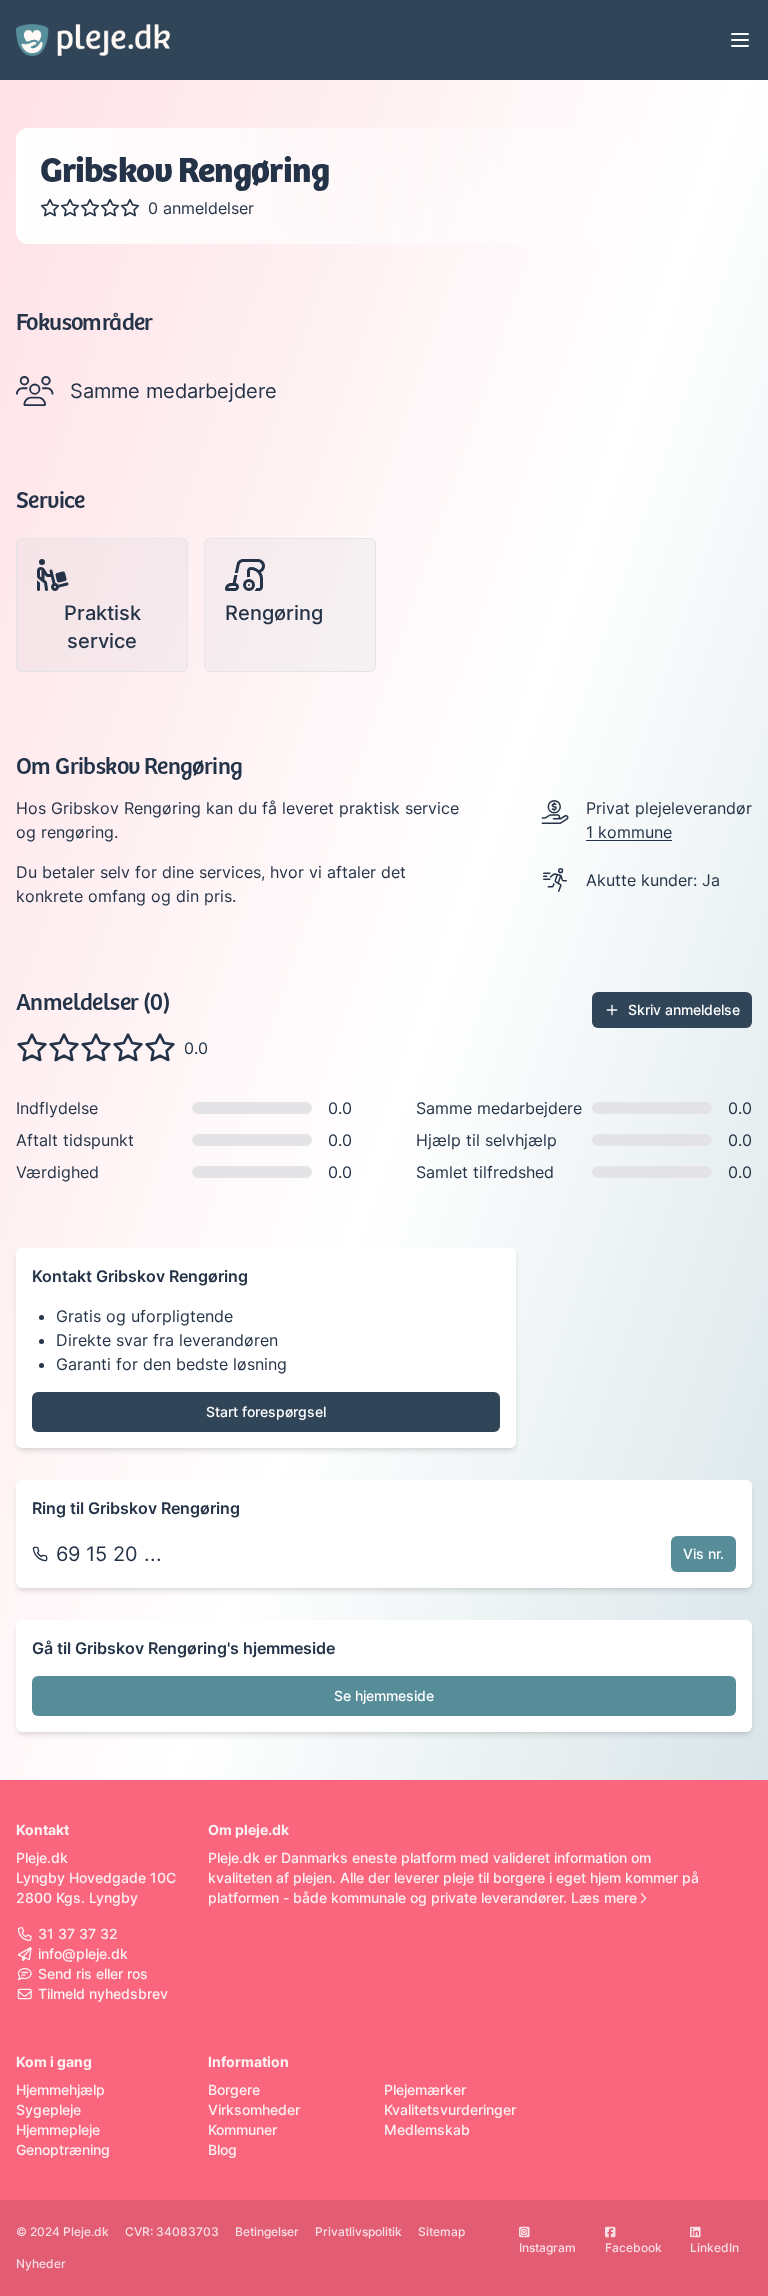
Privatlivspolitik (358, 2231)
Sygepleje (48, 2109)
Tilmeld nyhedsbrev (103, 1993)
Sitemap (441, 2231)
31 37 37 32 (78, 1933)
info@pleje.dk (83, 1953)
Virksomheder (254, 2109)
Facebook (633, 2247)
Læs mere (604, 1897)
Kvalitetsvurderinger (450, 2109)
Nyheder (41, 2263)
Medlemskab (427, 2129)
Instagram (547, 2247)
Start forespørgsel (266, 1411)
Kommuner (242, 2129)
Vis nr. (703, 1553)
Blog (222, 2149)
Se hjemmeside (384, 1695)
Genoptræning (63, 2149)
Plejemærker (425, 2089)
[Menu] (740, 40)
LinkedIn (714, 2247)
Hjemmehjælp (60, 2089)
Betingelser (267, 2231)
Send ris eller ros (93, 1973)
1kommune (629, 832)
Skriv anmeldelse (684, 1009)
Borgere (234, 2089)
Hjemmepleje (58, 2129)
